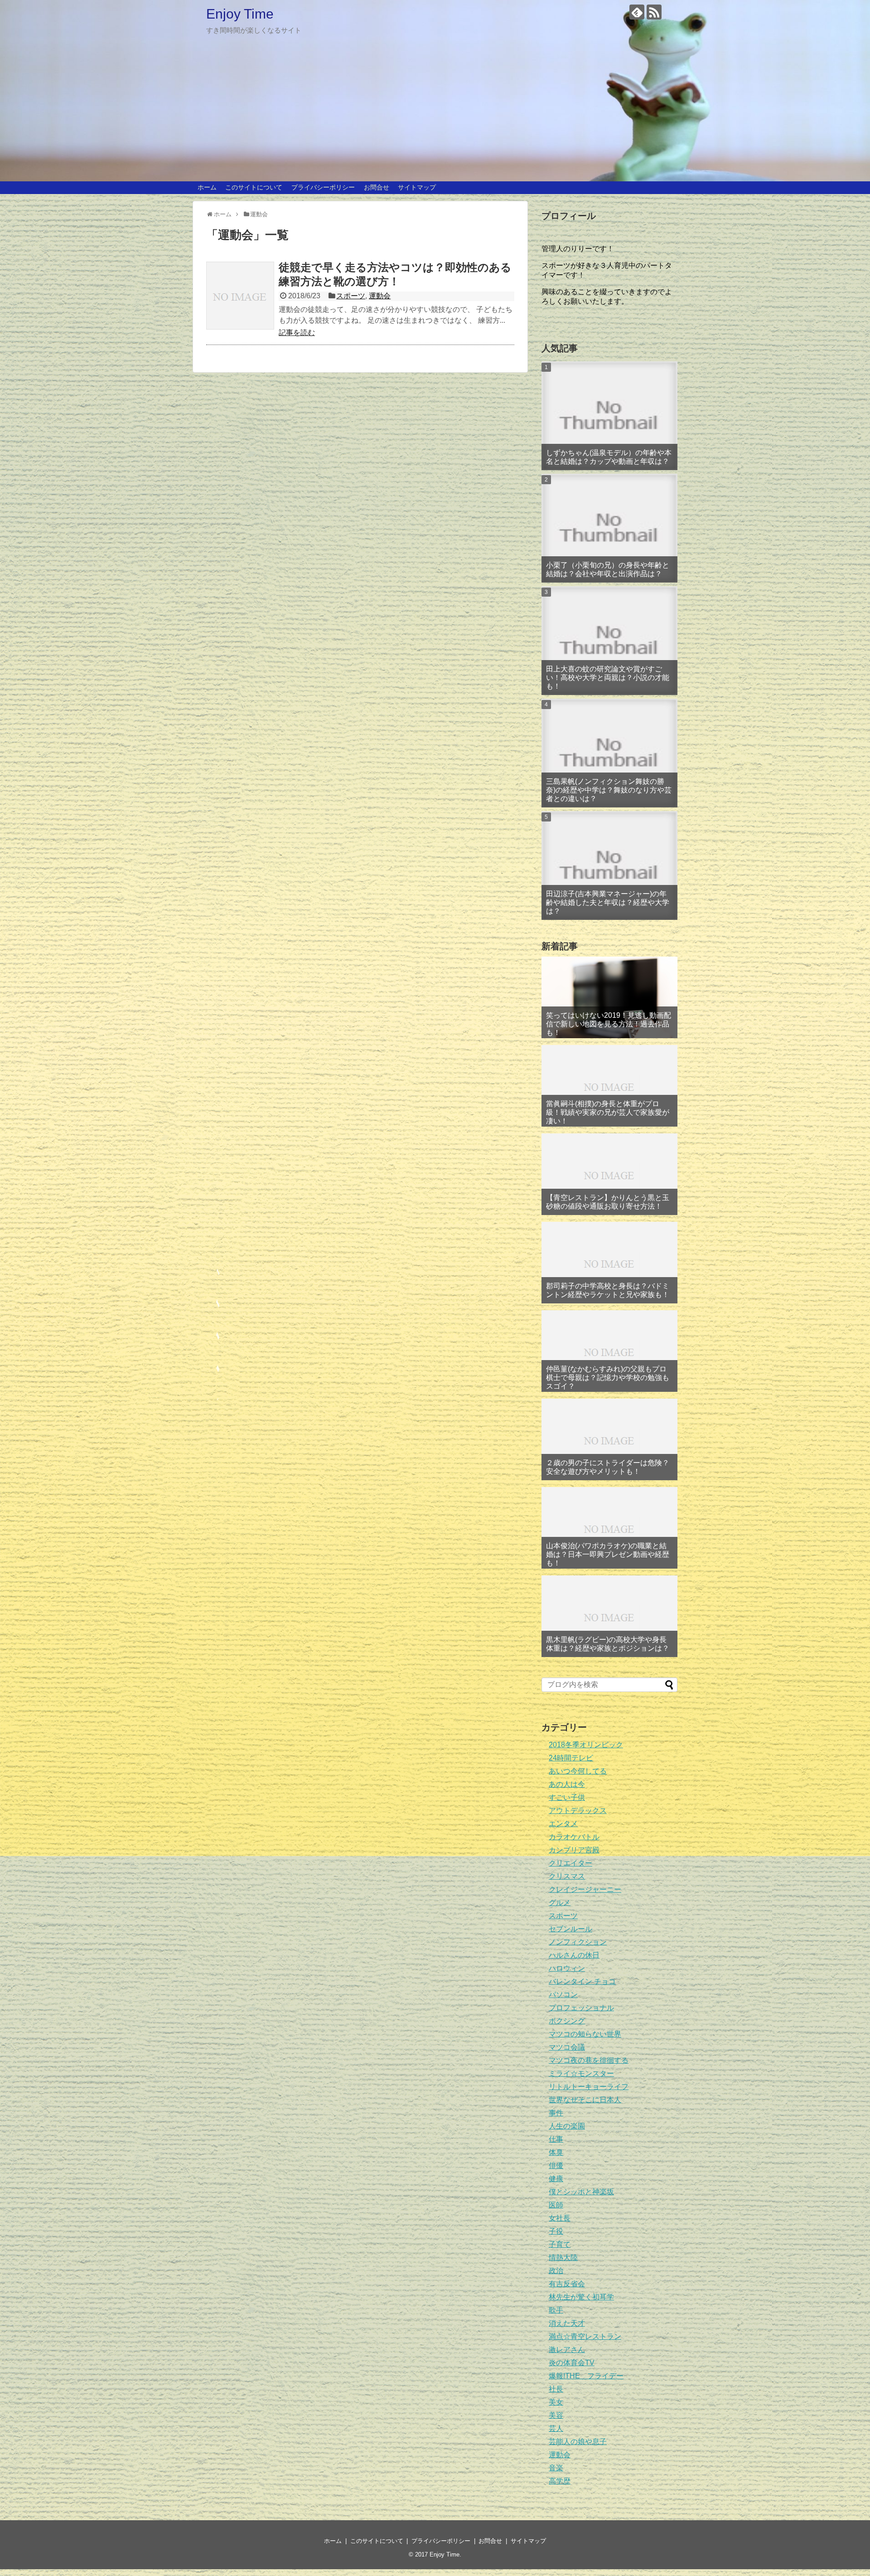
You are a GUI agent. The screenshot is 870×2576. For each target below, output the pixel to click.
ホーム (207, 187)
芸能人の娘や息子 (578, 2442)
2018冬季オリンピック (586, 1745)
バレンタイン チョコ (582, 1981)
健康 (556, 2179)
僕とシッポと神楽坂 (581, 2192)
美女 (556, 2402)
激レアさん (567, 2350)
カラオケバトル (574, 1837)
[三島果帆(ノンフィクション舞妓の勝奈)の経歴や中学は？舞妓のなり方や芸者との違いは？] (609, 753)
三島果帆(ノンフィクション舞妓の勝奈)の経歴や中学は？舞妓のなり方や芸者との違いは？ (609, 790)
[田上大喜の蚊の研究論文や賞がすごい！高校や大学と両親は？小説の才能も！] (609, 641)
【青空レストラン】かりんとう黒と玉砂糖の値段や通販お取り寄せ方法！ (608, 1202)
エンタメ (563, 1824)
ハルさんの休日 (574, 1955)
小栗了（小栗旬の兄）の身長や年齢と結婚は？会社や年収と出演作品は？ (608, 569)
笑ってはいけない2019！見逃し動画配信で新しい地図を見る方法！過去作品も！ (609, 1024)
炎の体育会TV (572, 2363)
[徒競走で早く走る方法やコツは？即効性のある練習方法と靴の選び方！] (240, 296)
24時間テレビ (571, 1758)
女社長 (560, 2218)
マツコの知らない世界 (585, 2034)
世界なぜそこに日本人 (585, 2100)
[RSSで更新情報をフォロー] (654, 12)
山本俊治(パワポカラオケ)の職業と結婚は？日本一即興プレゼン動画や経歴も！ (608, 1554)
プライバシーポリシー (323, 187)
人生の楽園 (567, 2126)
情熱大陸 (563, 2258)
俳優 (556, 2165)
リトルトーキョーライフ (589, 2087)
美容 (556, 2415)
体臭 (556, 2152)
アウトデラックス (578, 1810)
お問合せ (377, 187)
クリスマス (567, 1876)
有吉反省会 (567, 2284)
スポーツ (351, 296)
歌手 (556, 2310)
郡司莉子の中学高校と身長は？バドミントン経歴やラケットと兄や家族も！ (608, 1290)
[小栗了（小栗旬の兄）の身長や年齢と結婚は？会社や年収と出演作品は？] (609, 528)
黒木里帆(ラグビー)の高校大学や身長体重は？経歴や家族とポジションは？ (608, 1644)
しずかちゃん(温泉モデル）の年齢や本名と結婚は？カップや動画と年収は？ (609, 457)
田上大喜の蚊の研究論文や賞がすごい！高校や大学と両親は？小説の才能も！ (608, 678)
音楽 (556, 2468)
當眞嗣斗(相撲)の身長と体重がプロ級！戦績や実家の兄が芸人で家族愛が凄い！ (608, 1112)
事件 (556, 2113)
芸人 (556, 2428)
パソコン (563, 1995)
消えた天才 (567, 2323)
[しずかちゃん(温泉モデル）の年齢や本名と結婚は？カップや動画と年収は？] (609, 416)
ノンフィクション (578, 1942)
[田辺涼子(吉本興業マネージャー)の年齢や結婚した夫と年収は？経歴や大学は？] (609, 865)
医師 (556, 2205)
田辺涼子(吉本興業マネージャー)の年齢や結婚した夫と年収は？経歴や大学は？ (608, 902)
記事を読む (297, 333)
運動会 (380, 296)
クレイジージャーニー (585, 1889)
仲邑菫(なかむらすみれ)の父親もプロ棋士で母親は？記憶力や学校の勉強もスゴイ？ (608, 1378)
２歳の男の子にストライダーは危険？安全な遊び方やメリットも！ (608, 1467)
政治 (556, 2271)
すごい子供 (567, 1797)
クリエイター (570, 1863)
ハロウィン (567, 1968)
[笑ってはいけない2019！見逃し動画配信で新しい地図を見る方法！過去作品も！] (609, 997)
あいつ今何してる (578, 1771)
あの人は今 (567, 1784)
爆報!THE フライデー (586, 2376)
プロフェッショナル (581, 2008)
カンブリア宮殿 (574, 1850)
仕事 (556, 2139)
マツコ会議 (567, 2047)
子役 (556, 2231)
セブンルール (570, 1929)
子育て (560, 2244)
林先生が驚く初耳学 (581, 2297)
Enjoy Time (240, 14)
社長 (556, 2389)
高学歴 (560, 2481)
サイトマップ (417, 187)
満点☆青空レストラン (585, 2336)
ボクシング (567, 2021)
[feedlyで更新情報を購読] (637, 12)
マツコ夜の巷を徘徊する (589, 2060)
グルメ (560, 1903)
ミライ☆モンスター (581, 2073)
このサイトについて (254, 187)
